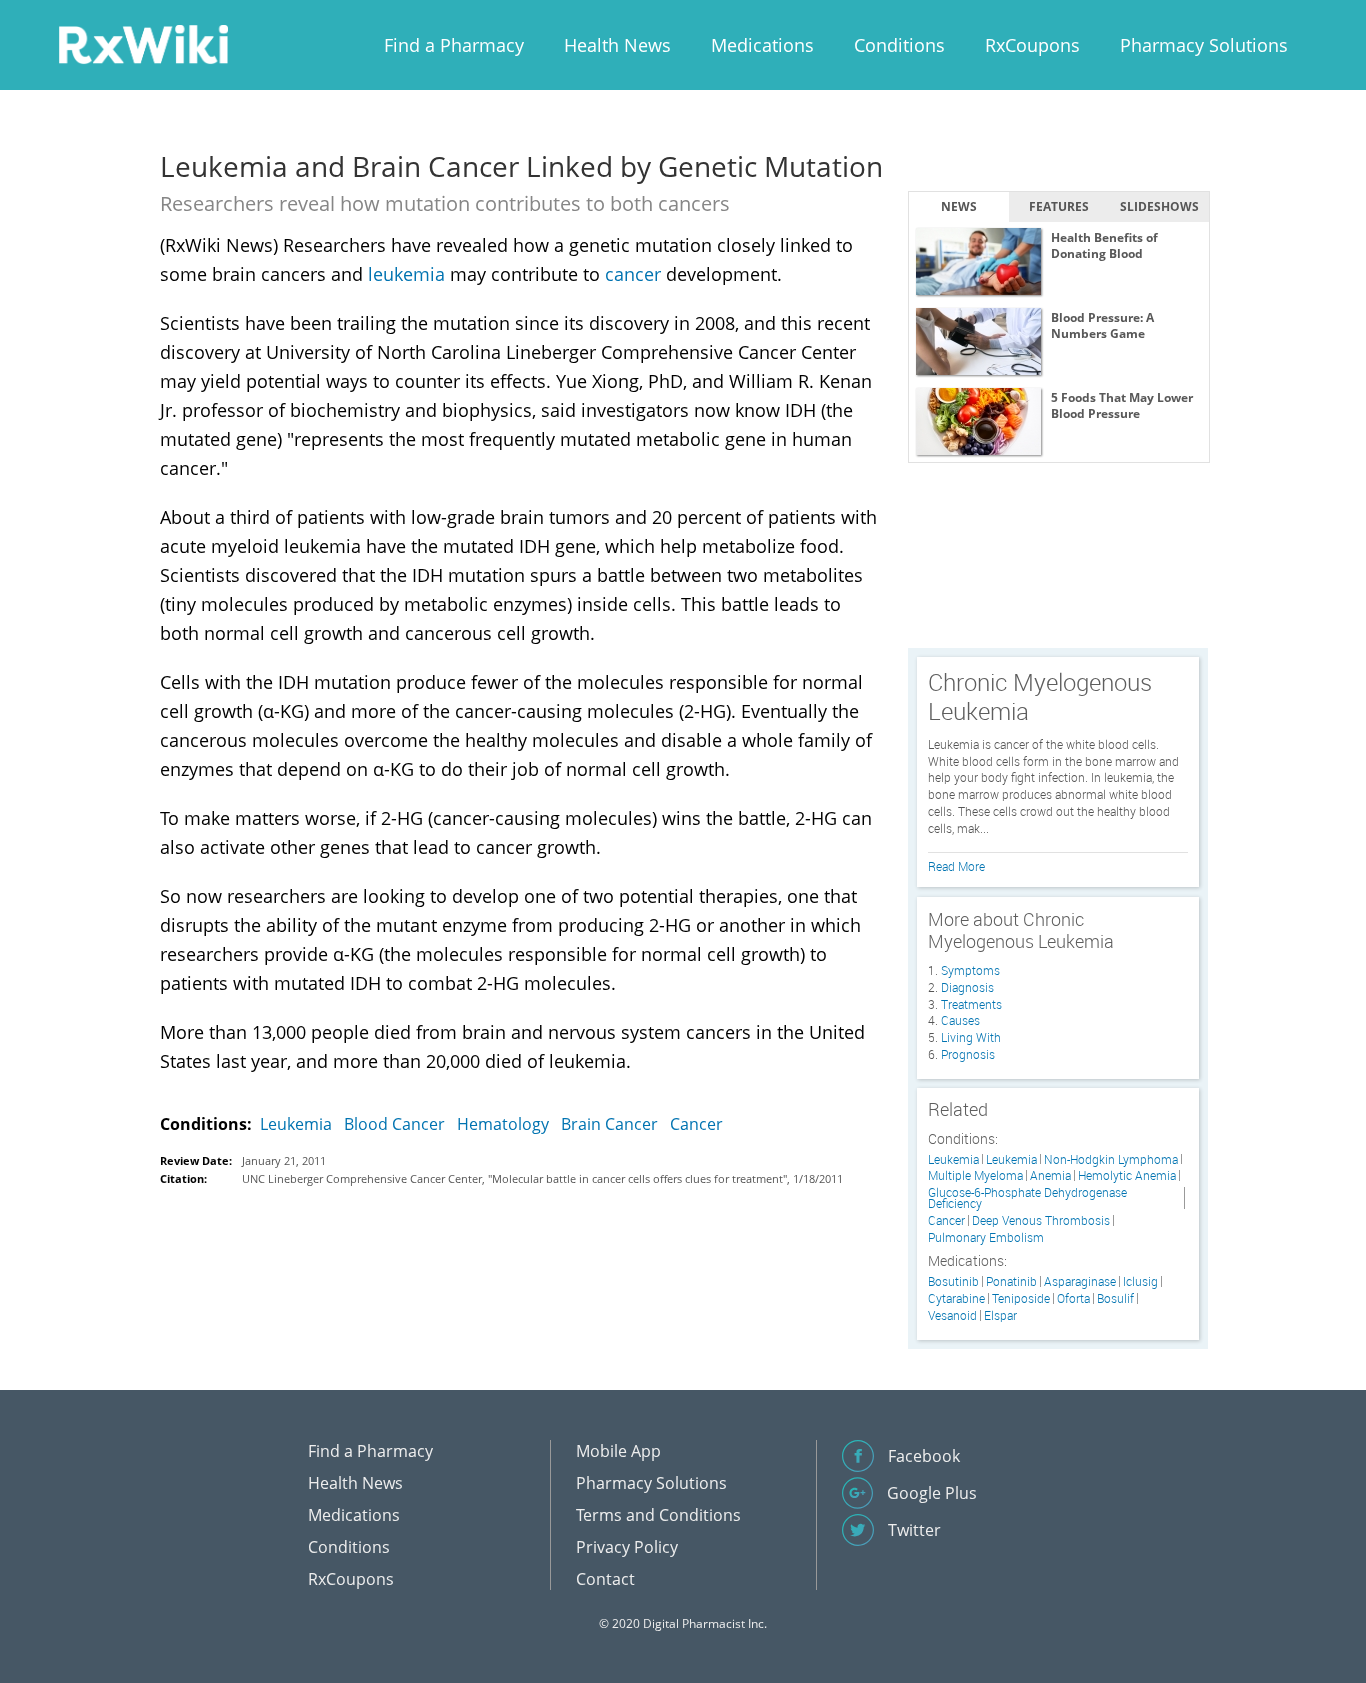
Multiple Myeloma (975, 1175)
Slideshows (1159, 206)
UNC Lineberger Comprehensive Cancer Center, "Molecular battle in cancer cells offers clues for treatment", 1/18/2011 (542, 1178)
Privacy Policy (627, 1547)
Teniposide (1021, 1298)
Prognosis (968, 1054)
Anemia (1050, 1175)
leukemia (406, 274)
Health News (617, 45)
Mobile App (618, 1451)
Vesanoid (952, 1315)
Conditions (899, 45)
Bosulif (1115, 1298)
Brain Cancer (609, 1124)
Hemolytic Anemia (1127, 1175)
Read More (956, 866)
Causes (960, 1020)
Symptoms (970, 970)
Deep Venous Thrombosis (1041, 1220)
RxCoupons (1032, 45)
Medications (762, 45)
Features (1059, 206)
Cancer (696, 1124)
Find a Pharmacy (454, 45)
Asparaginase (1080, 1281)
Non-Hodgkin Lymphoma (1111, 1159)
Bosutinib (953, 1281)
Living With (971, 1037)
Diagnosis (967, 987)
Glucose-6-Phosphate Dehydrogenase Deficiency (1027, 1198)
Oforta (1073, 1298)
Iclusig (1140, 1281)
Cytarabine (956, 1298)
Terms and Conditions (658, 1515)
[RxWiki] (143, 43)
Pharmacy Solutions (1204, 45)
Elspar (1000, 1315)
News (959, 206)
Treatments (971, 1004)
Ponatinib (1011, 1281)
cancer (633, 274)
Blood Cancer (394, 1124)
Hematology (503, 1124)
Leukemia (296, 1124)
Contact (605, 1579)
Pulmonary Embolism (986, 1237)
